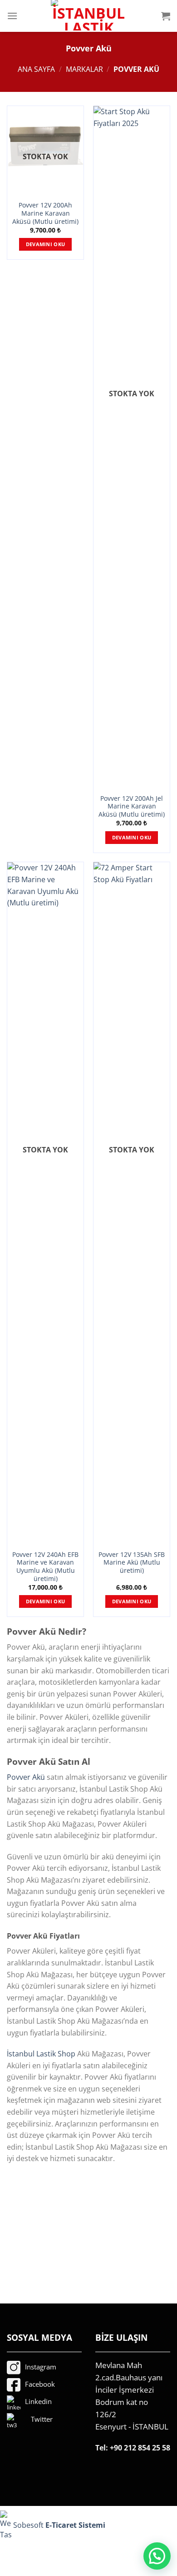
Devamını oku (46, 244)
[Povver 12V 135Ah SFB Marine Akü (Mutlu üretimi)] (132, 1203)
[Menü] (12, 16)
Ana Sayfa (36, 69)
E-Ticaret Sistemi (76, 2525)
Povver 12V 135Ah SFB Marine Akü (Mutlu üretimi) (132, 1563)
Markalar (84, 69)
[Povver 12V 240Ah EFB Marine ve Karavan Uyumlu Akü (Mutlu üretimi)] (45, 1203)
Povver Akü (26, 1777)
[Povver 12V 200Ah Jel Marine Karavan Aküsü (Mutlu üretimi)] (132, 447)
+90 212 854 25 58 (140, 2448)
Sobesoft (27, 2525)
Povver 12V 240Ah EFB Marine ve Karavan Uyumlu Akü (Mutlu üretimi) (45, 1567)
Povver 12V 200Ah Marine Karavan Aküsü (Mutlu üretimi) (45, 213)
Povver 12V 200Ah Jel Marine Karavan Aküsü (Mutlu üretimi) (132, 806)
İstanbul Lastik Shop (41, 2054)
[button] (157, 2556)
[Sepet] (166, 16)
